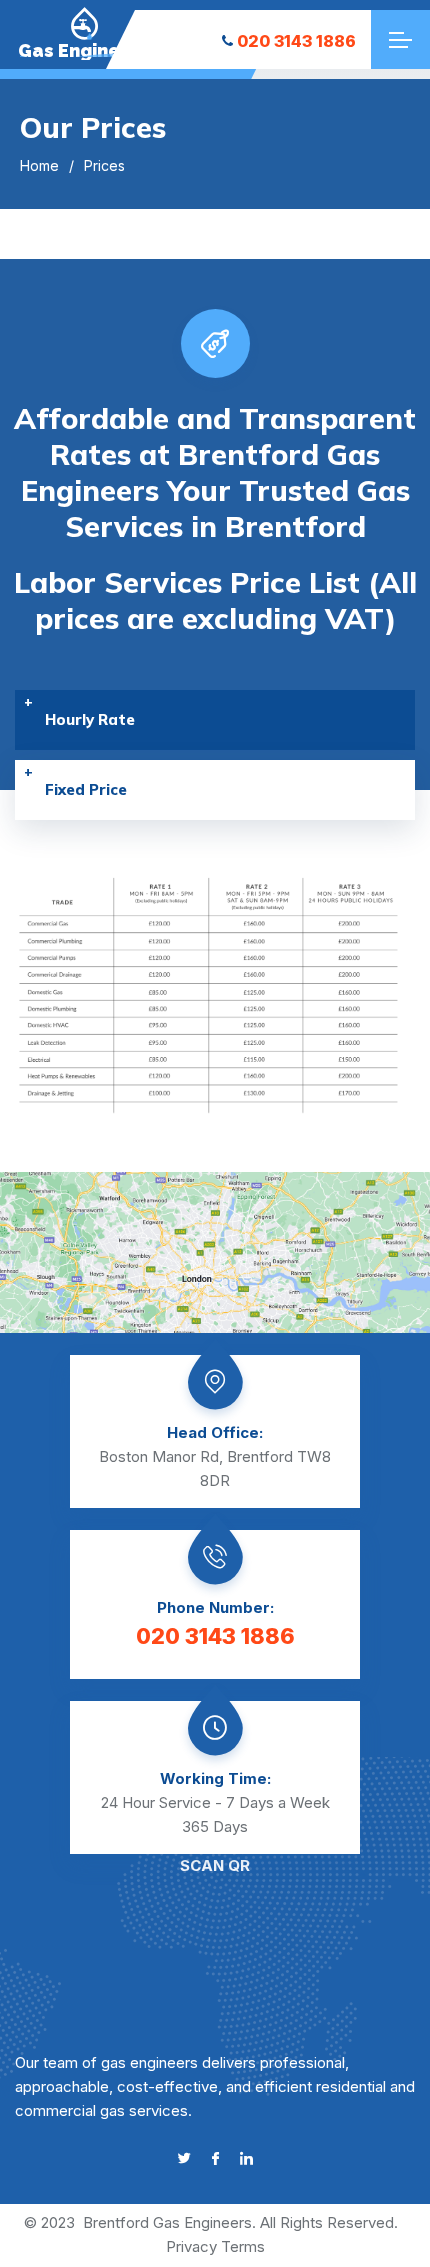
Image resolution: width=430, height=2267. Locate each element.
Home (39, 165)
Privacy (191, 2246)
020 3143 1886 (296, 41)
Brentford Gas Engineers (167, 2222)
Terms (243, 2246)
